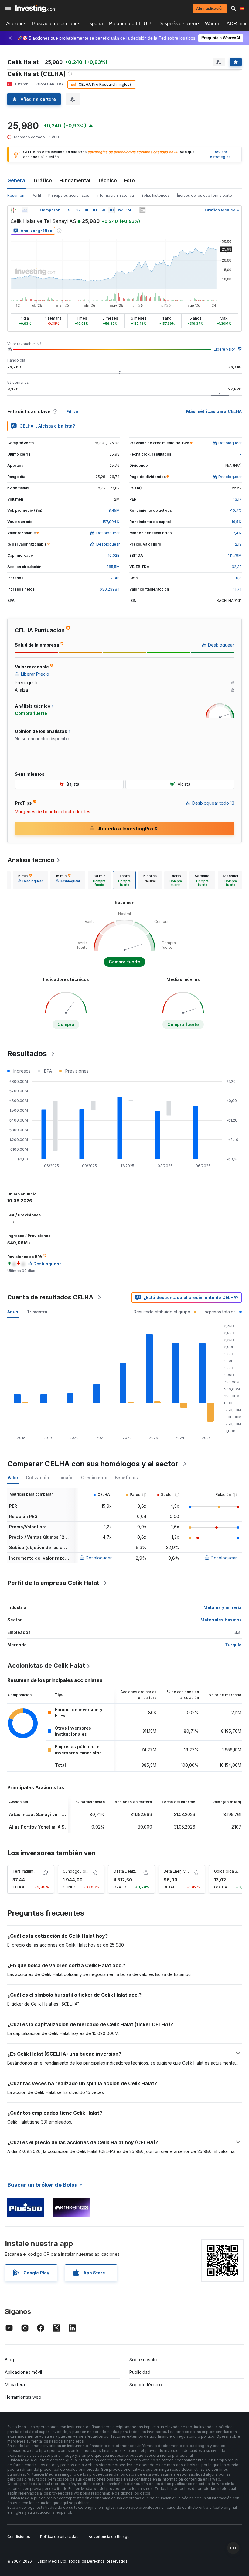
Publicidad (140, 2372)
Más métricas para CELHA (214, 411)
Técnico (107, 180)
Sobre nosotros (145, 2360)
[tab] (31, 880)
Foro (130, 180)
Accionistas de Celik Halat (46, 1666)
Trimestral (38, 1312)
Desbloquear (99, 1558)
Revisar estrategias (220, 154)
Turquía (233, 1645)
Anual (13, 1312)
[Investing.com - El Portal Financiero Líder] (36, 9)
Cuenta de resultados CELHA (50, 1297)
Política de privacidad (59, 2537)
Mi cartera (15, 2385)
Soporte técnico (146, 2385)
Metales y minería (223, 1607)
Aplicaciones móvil (23, 2372)
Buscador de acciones (56, 24)
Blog (9, 2360)
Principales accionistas (69, 195)
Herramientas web (23, 2397)
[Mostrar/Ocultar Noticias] (143, 210)
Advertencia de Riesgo (109, 2537)
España (95, 24)
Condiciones (19, 2537)
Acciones (16, 24)
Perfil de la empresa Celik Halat (53, 1583)
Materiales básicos (221, 1620)
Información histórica (115, 195)
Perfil (36, 195)
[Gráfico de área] (25, 210)
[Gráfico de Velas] (13, 210)
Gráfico (43, 180)
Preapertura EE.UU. (131, 24)
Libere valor (224, 349)
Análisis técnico (31, 860)
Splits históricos (155, 195)
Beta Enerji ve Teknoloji (185, 1871)
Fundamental (75, 180)
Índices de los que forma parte (205, 195)
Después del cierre (179, 24)
